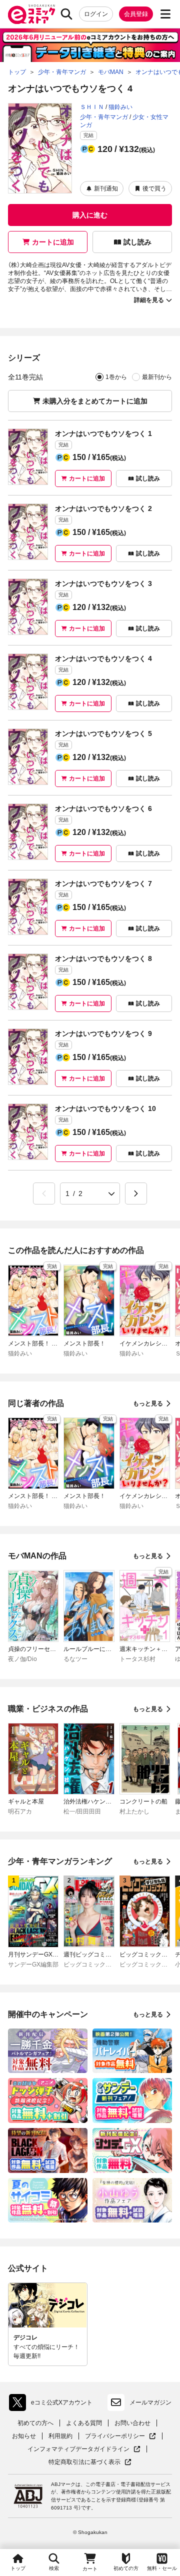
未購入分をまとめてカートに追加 (95, 401)
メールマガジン (150, 2402)
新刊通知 (106, 188)
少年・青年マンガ (104, 117)
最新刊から (157, 377)
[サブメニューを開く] (165, 14)
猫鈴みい (120, 107)
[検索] (66, 14)
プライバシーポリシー (120, 2436)
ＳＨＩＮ (92, 107)
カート (90, 2569)
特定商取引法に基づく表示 (90, 2462)
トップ (18, 2568)
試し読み (137, 242)
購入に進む (90, 215)
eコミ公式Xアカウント (53, 2404)
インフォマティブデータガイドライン (78, 2449)
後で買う (154, 188)
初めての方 (126, 2568)
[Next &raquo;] (136, 1193)
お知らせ (24, 2436)
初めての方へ (35, 2423)
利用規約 (60, 2436)
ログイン (96, 14)
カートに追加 (53, 242)
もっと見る (148, 1403)
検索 (54, 2568)
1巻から (116, 377)
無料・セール (162, 2568)
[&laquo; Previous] (44, 1193)
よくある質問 (84, 2423)
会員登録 (136, 14)
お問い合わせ (132, 2423)
